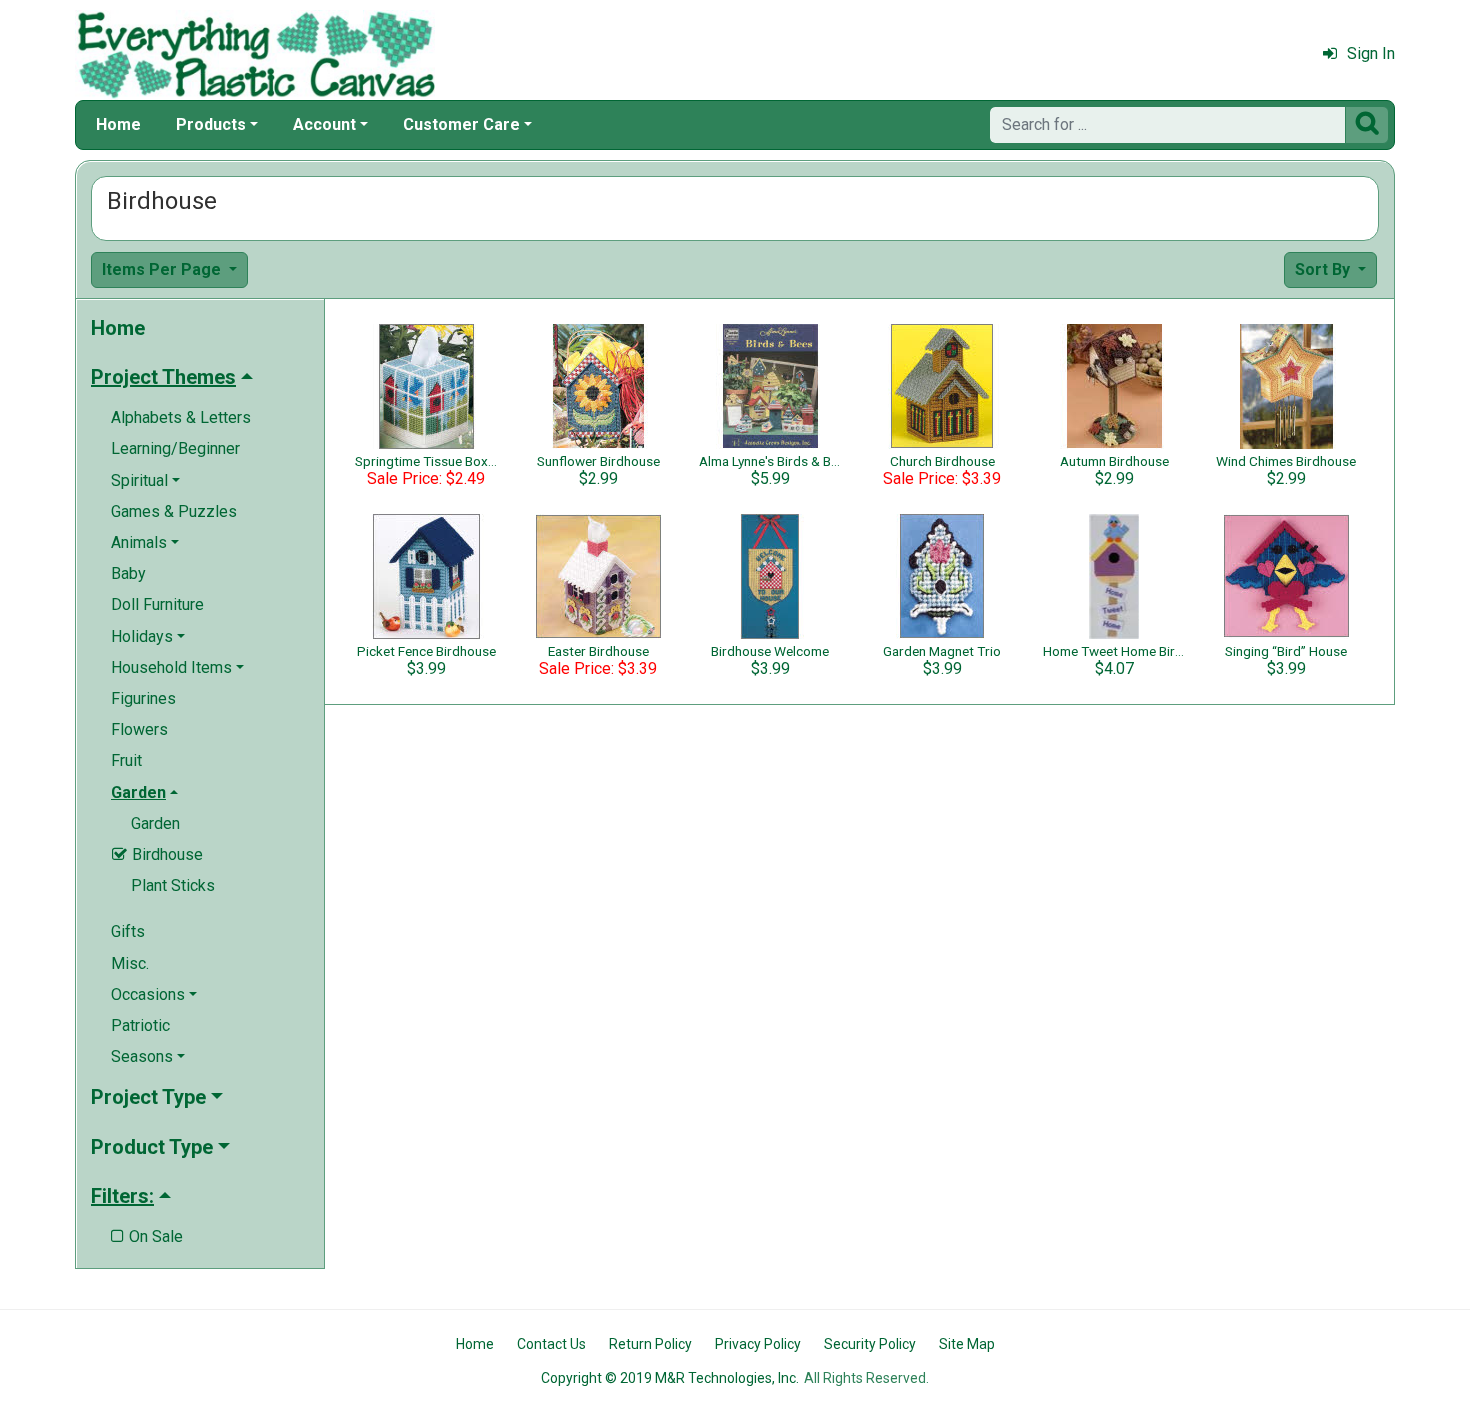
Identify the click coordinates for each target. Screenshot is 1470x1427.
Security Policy (870, 1344)
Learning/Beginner (175, 448)
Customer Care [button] (461, 124)
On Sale (147, 1236)
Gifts (128, 931)
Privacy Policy (758, 1344)
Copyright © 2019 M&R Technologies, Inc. (670, 1378)
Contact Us (551, 1344)
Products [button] (211, 124)
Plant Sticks (173, 885)
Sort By (1324, 269)
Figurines (143, 698)
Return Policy (650, 1344)
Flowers (139, 729)
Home (118, 124)
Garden (155, 823)
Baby (128, 573)
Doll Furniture (157, 604)
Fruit (126, 760)
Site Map (967, 1344)
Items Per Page (163, 269)
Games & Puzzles (174, 511)
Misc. (130, 963)
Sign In (1371, 53)
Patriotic (140, 1025)
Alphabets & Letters (181, 417)
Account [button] (324, 124)
